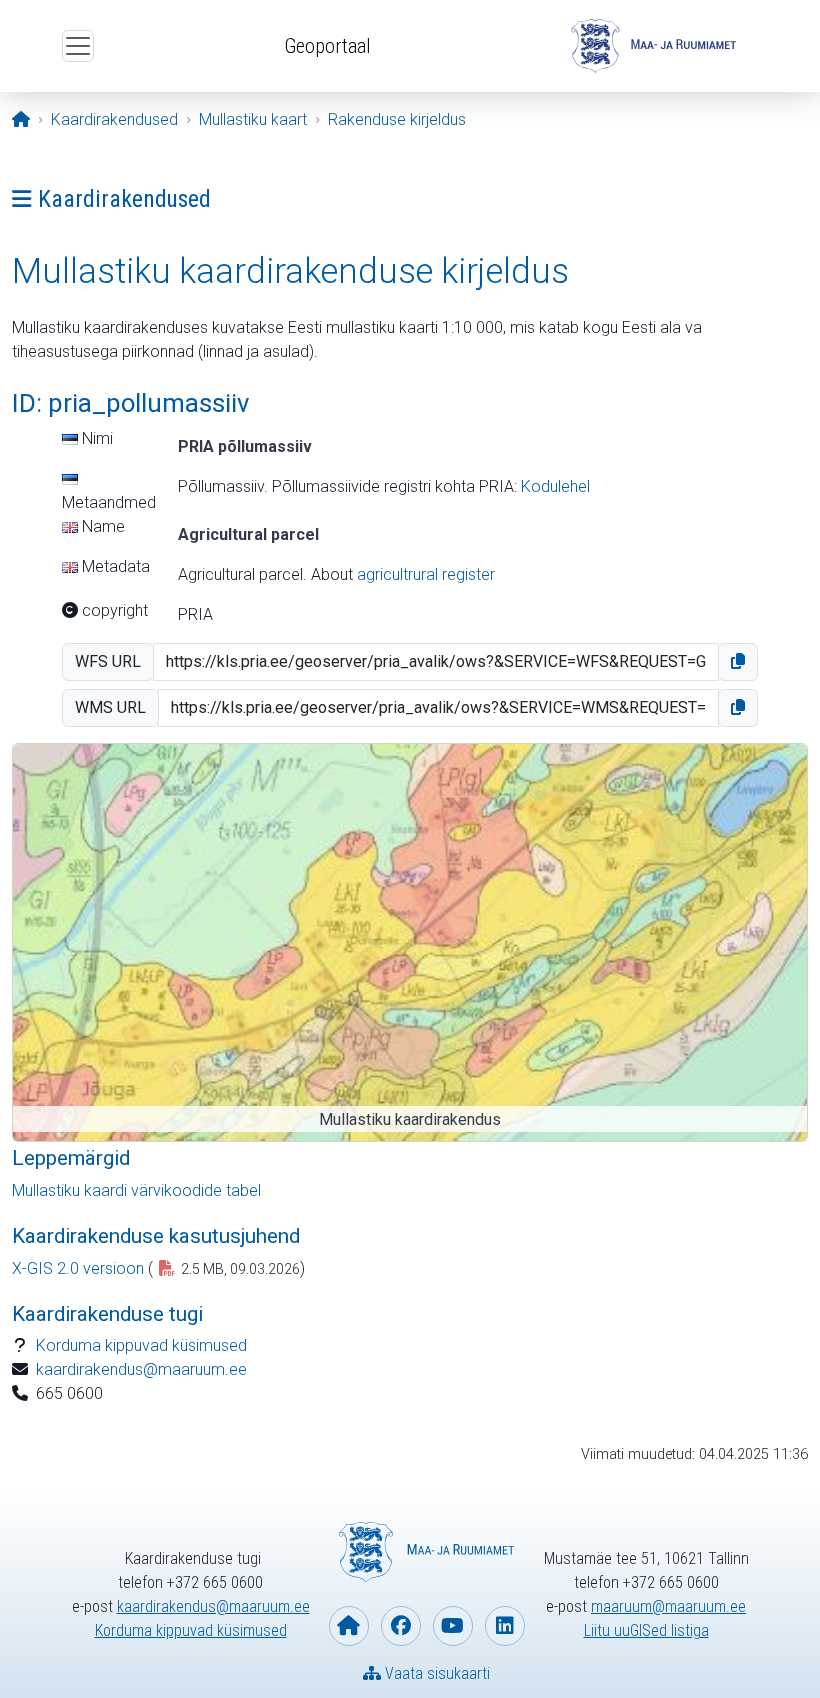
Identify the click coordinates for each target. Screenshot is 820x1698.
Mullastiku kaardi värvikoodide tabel (136, 1190)
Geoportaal (327, 46)
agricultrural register (426, 574)
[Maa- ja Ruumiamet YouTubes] (453, 1626)
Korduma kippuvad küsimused (141, 1345)
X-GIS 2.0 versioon (78, 1268)
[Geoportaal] (651, 46)
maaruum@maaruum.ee (668, 1606)
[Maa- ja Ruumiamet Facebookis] (401, 1626)
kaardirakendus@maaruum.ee (141, 1369)
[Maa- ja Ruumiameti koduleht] (349, 1626)
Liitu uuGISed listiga (646, 1630)
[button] (738, 662)
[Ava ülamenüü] (78, 46)
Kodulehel (555, 486)
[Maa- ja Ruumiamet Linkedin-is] (505, 1626)
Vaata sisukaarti (435, 1673)
